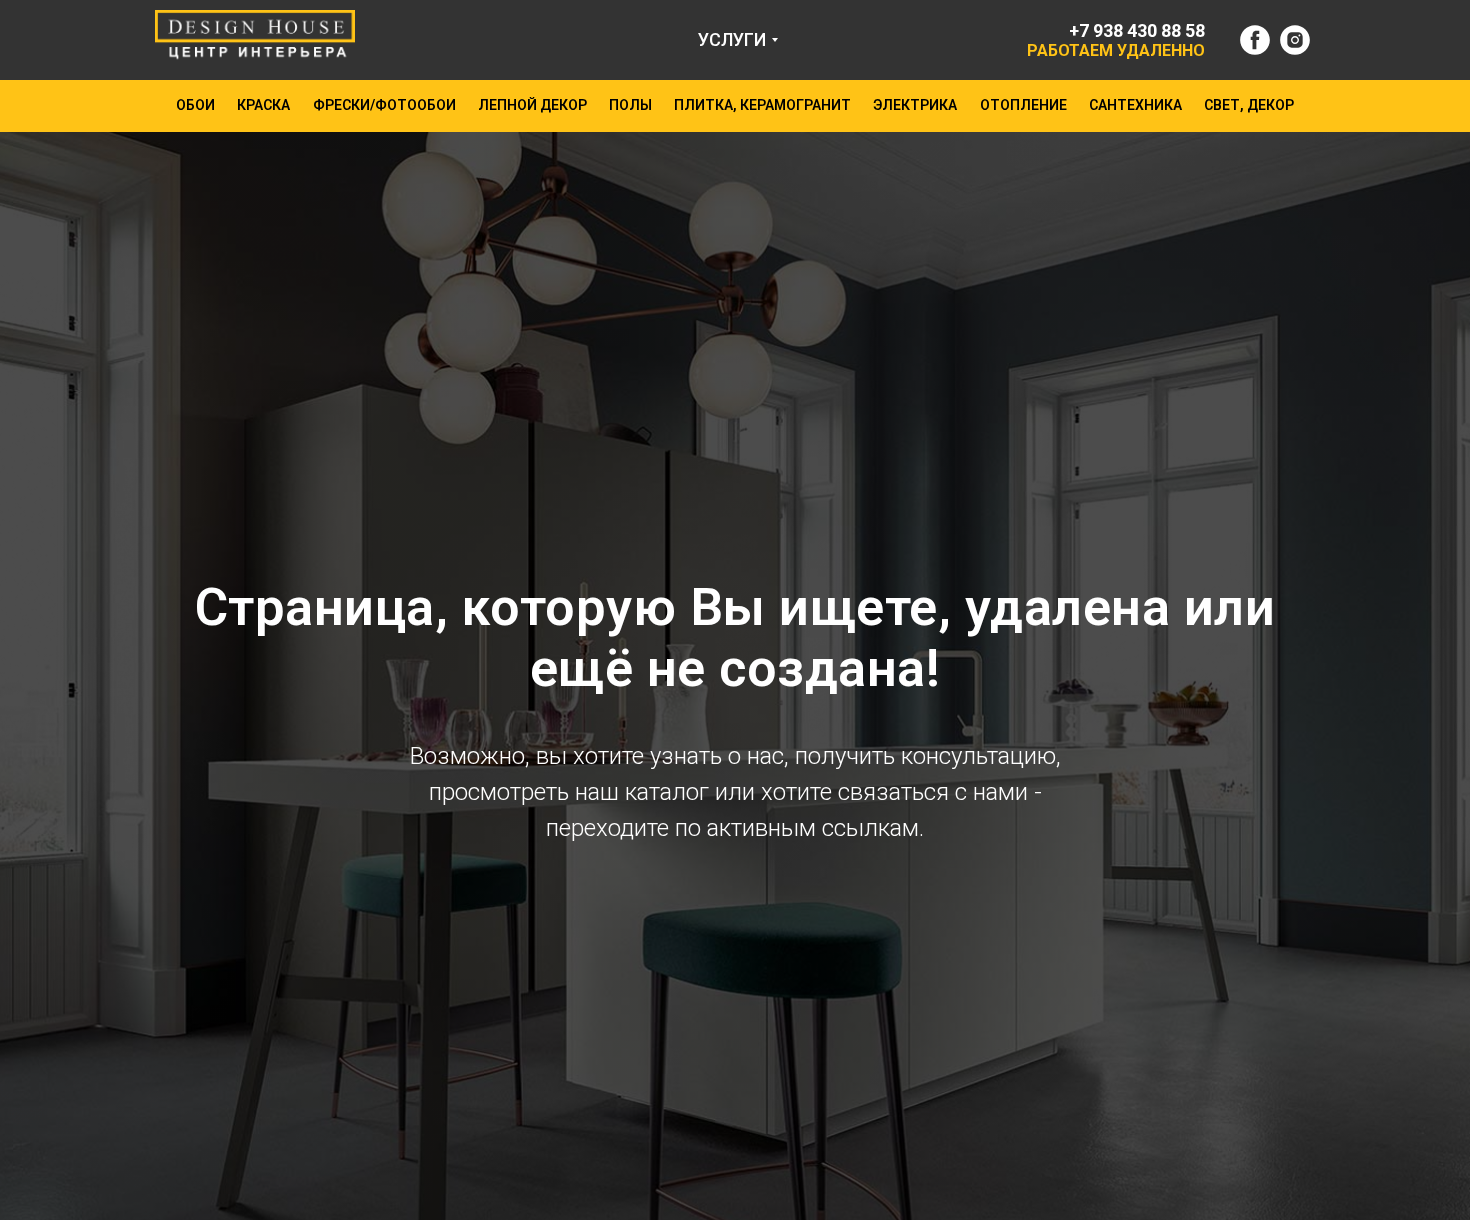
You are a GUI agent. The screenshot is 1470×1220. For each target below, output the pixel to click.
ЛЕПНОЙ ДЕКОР (532, 105)
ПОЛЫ (630, 105)
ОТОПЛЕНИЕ (1023, 105)
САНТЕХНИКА (1135, 105)
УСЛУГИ (732, 39)
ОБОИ (195, 105)
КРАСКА (263, 105)
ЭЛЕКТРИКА (915, 105)
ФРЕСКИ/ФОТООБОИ (384, 105)
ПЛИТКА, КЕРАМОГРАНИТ (762, 105)
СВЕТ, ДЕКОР (1249, 105)
